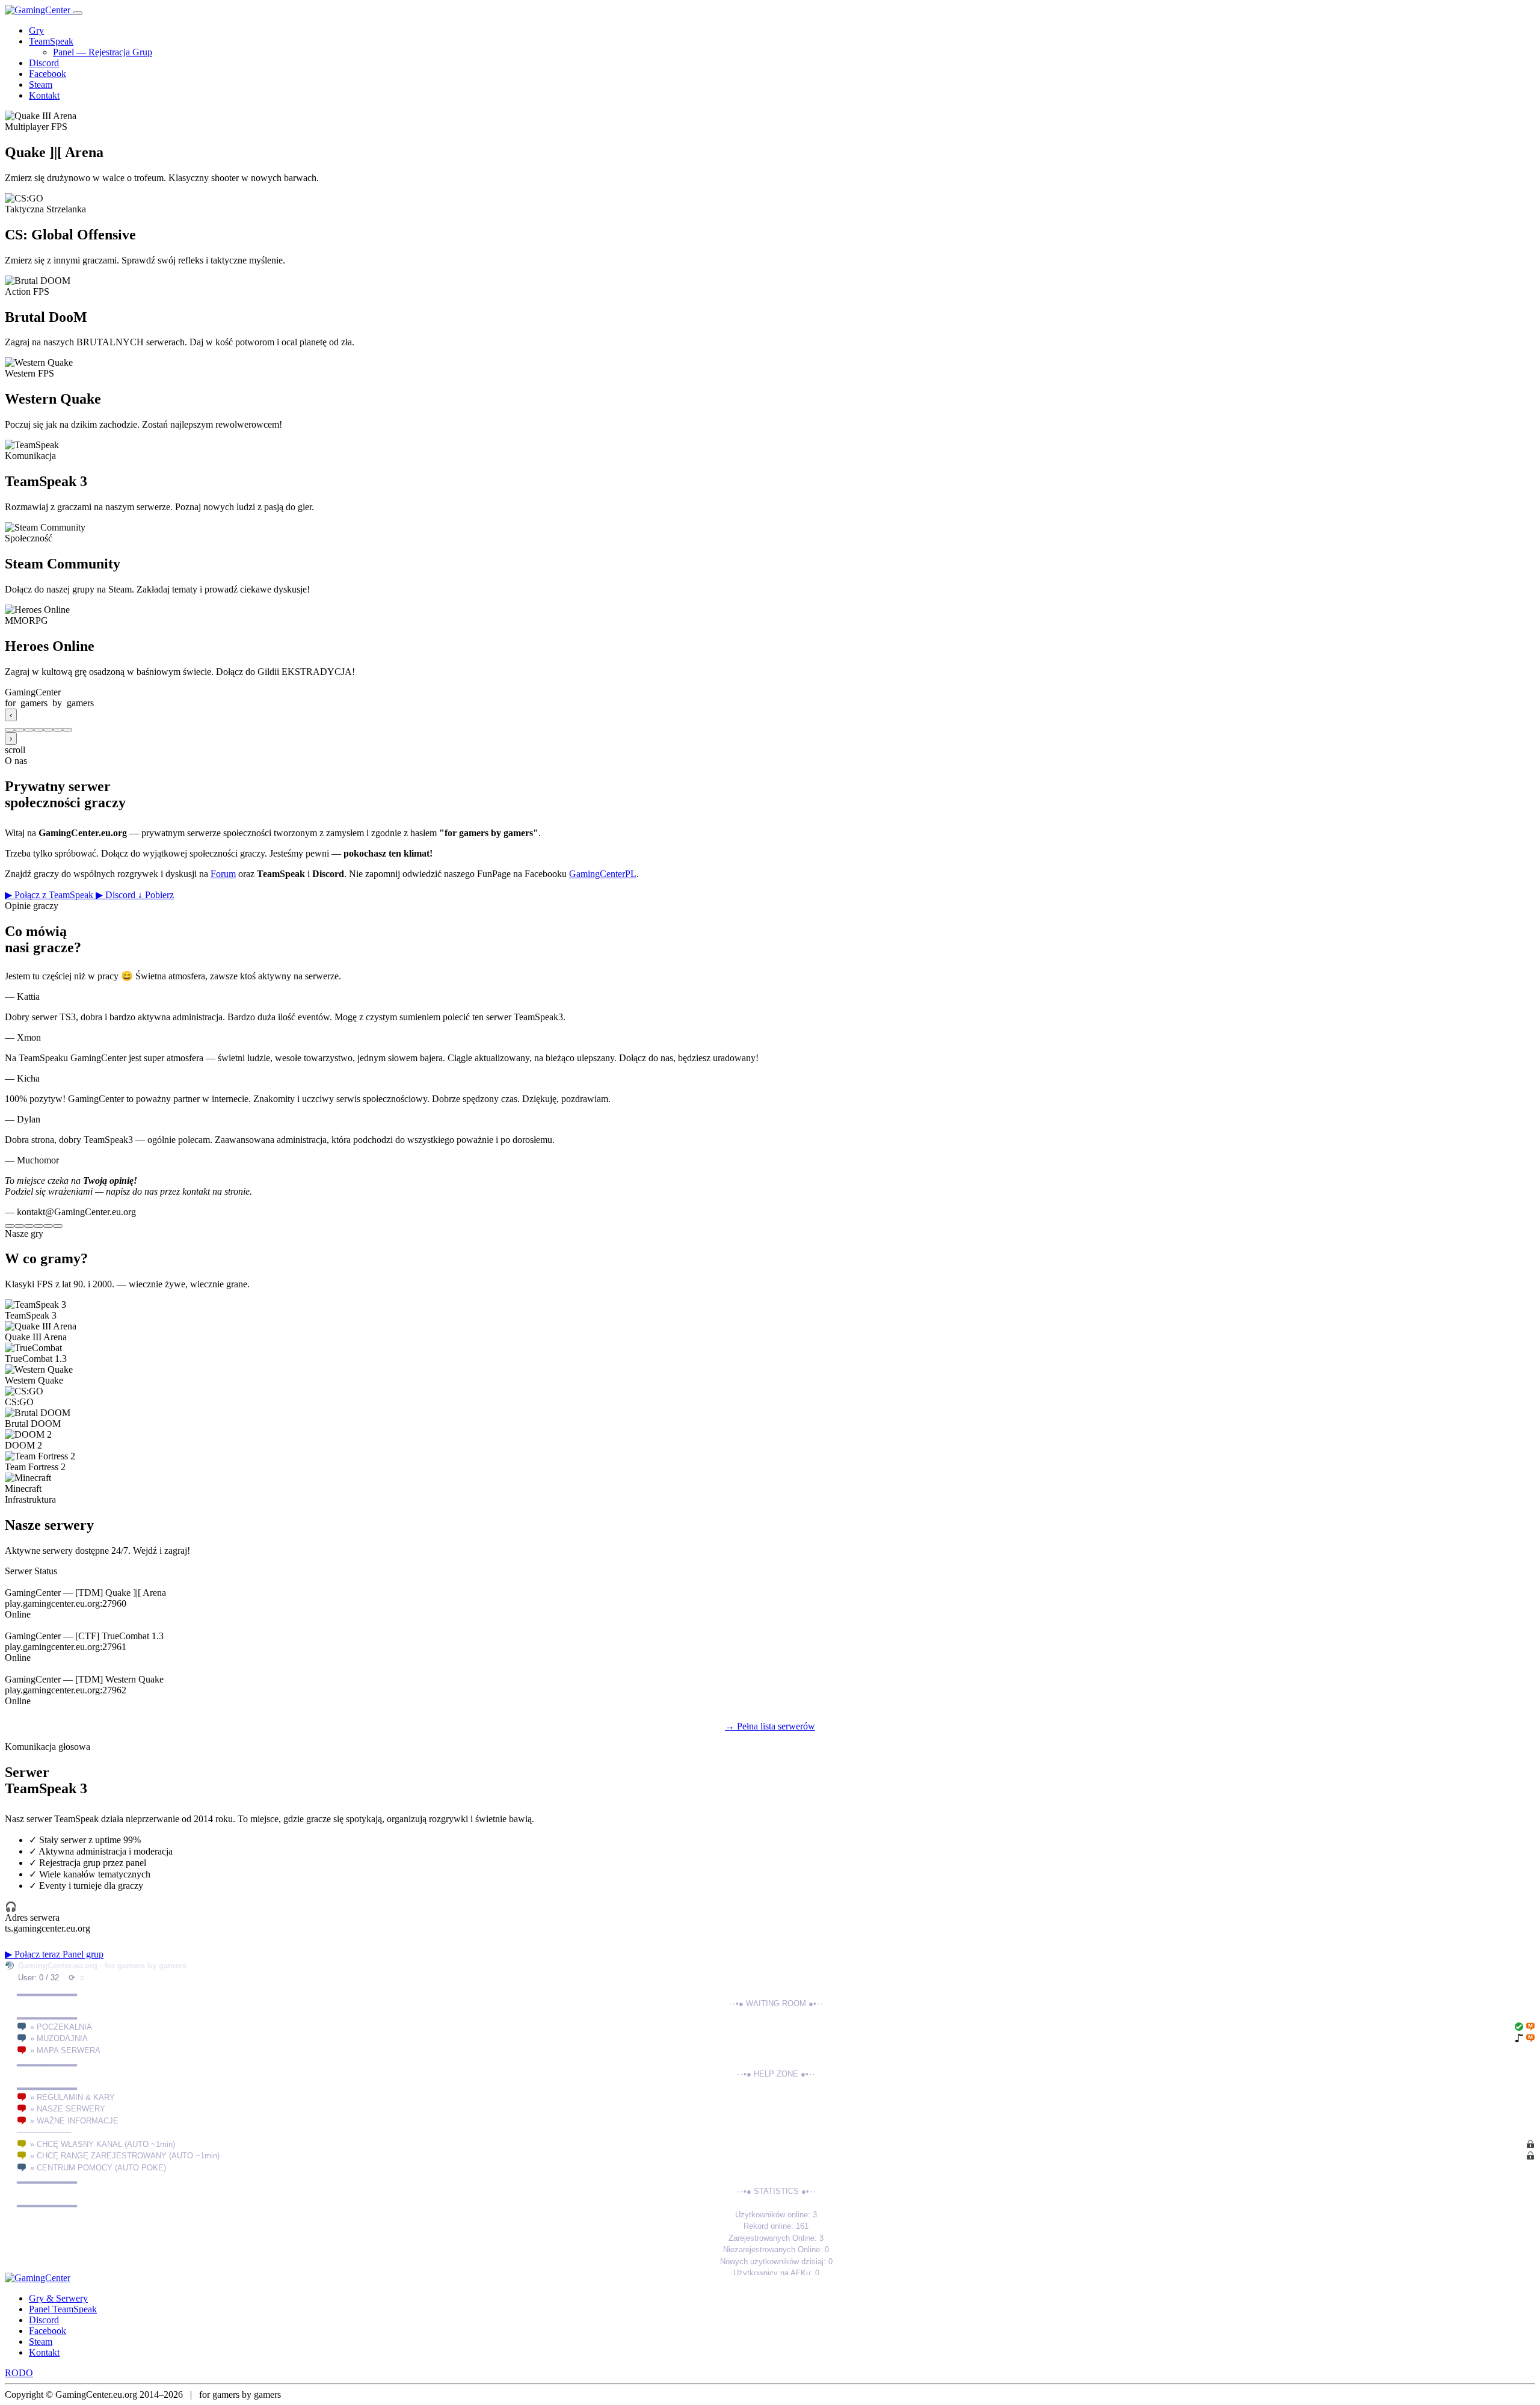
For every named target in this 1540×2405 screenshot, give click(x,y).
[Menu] (78, 13)
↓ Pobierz (156, 895)
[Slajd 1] (10, 730)
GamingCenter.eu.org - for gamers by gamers (102, 1966)
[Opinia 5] (48, 1226)
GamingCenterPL (603, 874)
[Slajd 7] (67, 730)
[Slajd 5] (48, 730)
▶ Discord (117, 895)
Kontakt (44, 95)
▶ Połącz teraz (34, 1954)
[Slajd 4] (38, 730)
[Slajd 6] (58, 730)
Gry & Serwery (58, 2298)
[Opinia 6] (58, 1226)
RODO (19, 2373)
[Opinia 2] (19, 1226)
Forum (223, 874)
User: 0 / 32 (38, 1978)
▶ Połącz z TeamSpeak (50, 895)
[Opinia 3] (29, 1226)
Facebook (48, 74)
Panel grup (83, 1954)
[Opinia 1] (10, 1226)
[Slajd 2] (19, 730)
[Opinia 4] (38, 1226)
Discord (44, 63)
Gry (36, 30)
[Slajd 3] (29, 730)
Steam (41, 85)
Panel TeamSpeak (63, 2309)
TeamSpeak (51, 41)
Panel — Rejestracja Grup (103, 52)
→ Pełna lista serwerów (770, 1726)
